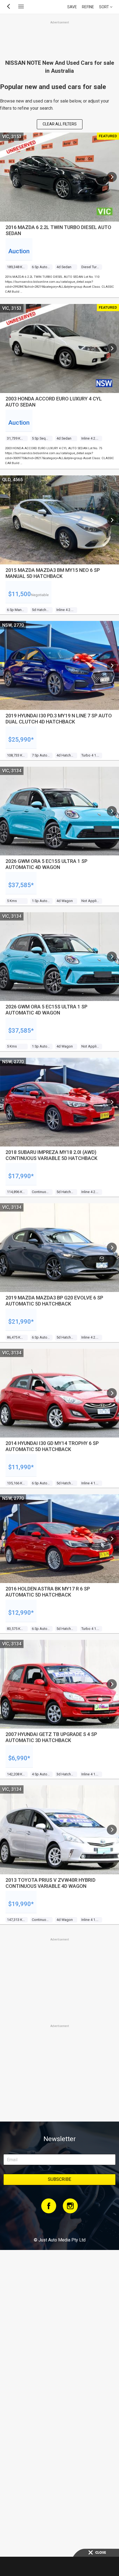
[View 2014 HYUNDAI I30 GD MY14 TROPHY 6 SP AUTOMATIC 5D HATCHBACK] (112, 1393)
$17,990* (21, 1176)
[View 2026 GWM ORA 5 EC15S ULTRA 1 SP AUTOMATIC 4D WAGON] (112, 811)
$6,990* (19, 1758)
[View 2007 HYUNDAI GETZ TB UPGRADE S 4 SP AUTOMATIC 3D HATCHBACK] (112, 1684)
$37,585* (21, 885)
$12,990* (21, 1613)
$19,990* (21, 1904)
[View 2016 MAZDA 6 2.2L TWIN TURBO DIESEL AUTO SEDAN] (112, 177)
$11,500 (20, 594)
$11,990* (21, 1467)
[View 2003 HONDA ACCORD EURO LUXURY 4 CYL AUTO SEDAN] (112, 348)
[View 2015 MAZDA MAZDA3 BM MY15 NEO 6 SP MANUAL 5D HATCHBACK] (112, 520)
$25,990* (21, 740)
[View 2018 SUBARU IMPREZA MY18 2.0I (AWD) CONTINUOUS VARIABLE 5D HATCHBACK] (112, 1102)
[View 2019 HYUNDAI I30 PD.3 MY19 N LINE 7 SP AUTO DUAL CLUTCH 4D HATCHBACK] (112, 666)
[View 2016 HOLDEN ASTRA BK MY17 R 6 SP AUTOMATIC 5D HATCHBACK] (112, 1539)
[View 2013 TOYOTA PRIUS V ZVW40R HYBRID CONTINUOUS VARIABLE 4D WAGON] (112, 1830)
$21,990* (21, 1322)
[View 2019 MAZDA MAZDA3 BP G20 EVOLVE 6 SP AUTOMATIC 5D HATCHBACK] (112, 1248)
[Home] (59, 2225)
